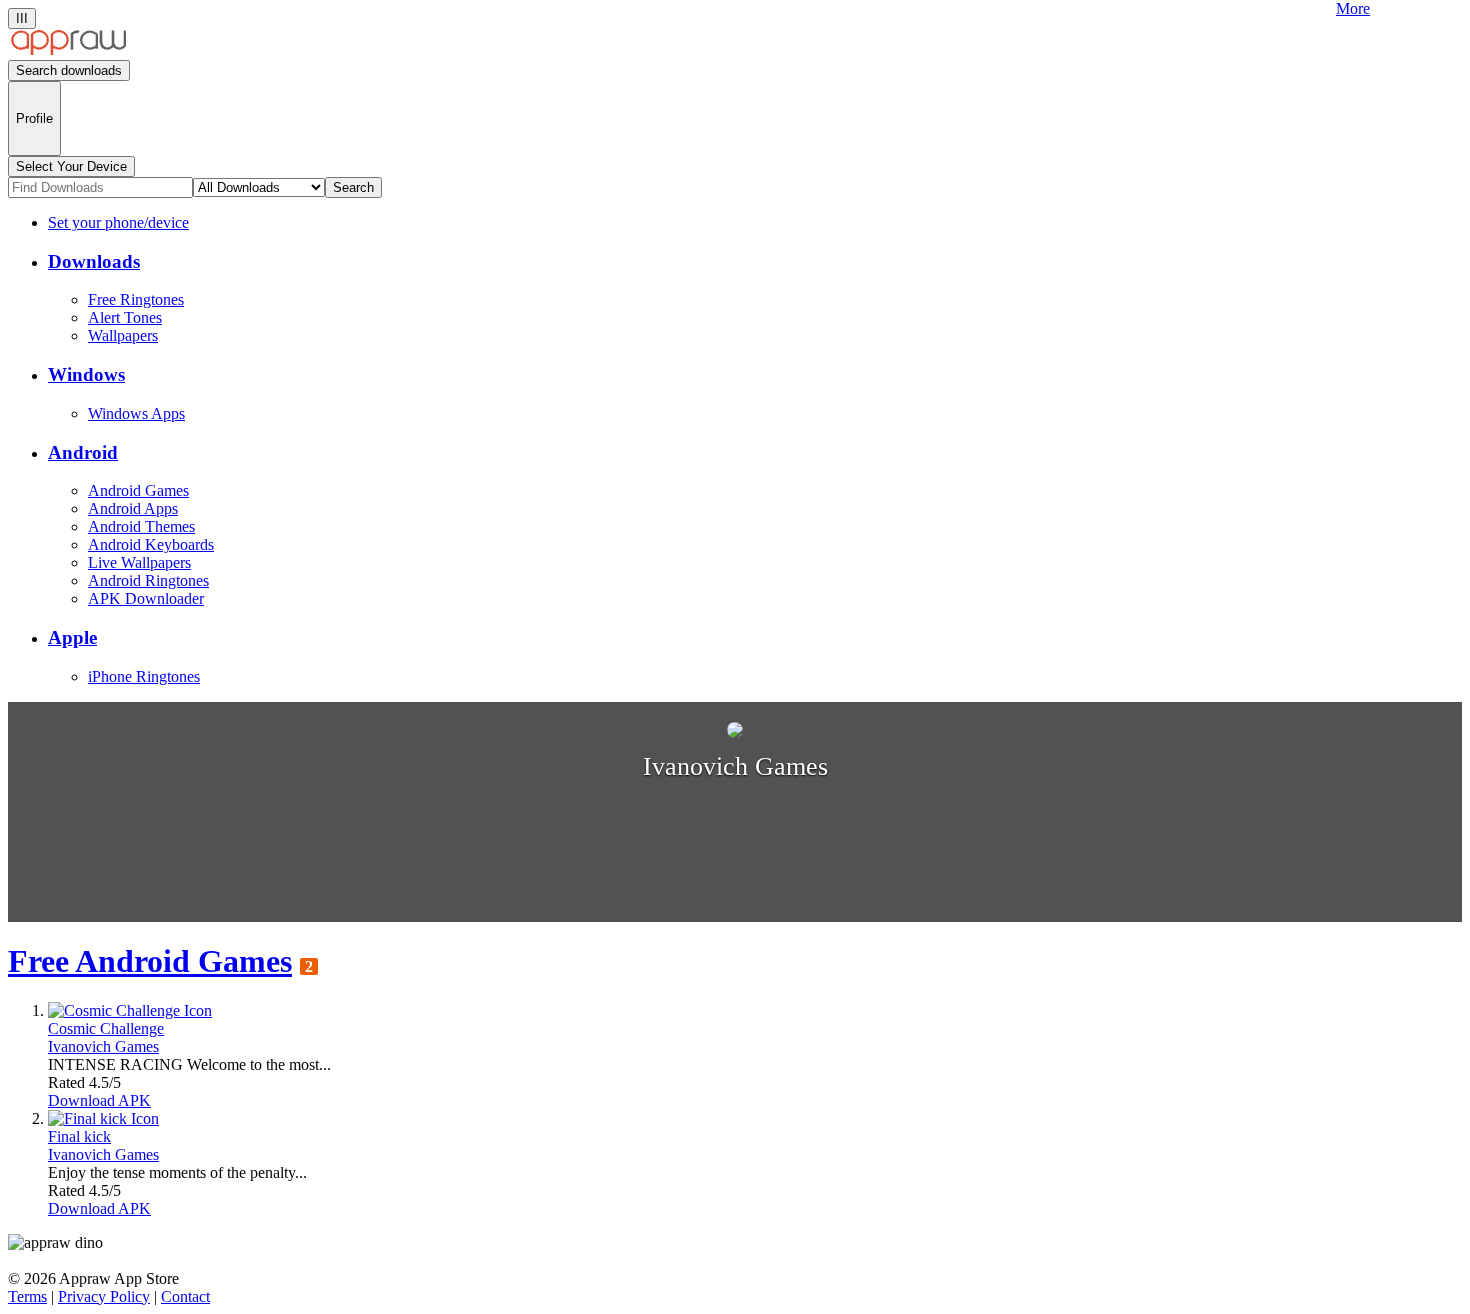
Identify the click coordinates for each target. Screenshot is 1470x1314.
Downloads (94, 261)
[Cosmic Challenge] (130, 1010)
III (22, 18)
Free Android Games (150, 961)
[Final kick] (103, 1118)
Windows (86, 374)
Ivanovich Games (103, 1046)
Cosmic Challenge (106, 1028)
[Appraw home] (68, 50)
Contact (185, 1296)
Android (83, 452)
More (1353, 8)
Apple (72, 637)
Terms (27, 1296)
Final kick (79, 1136)
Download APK (99, 1100)
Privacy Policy (104, 1296)
